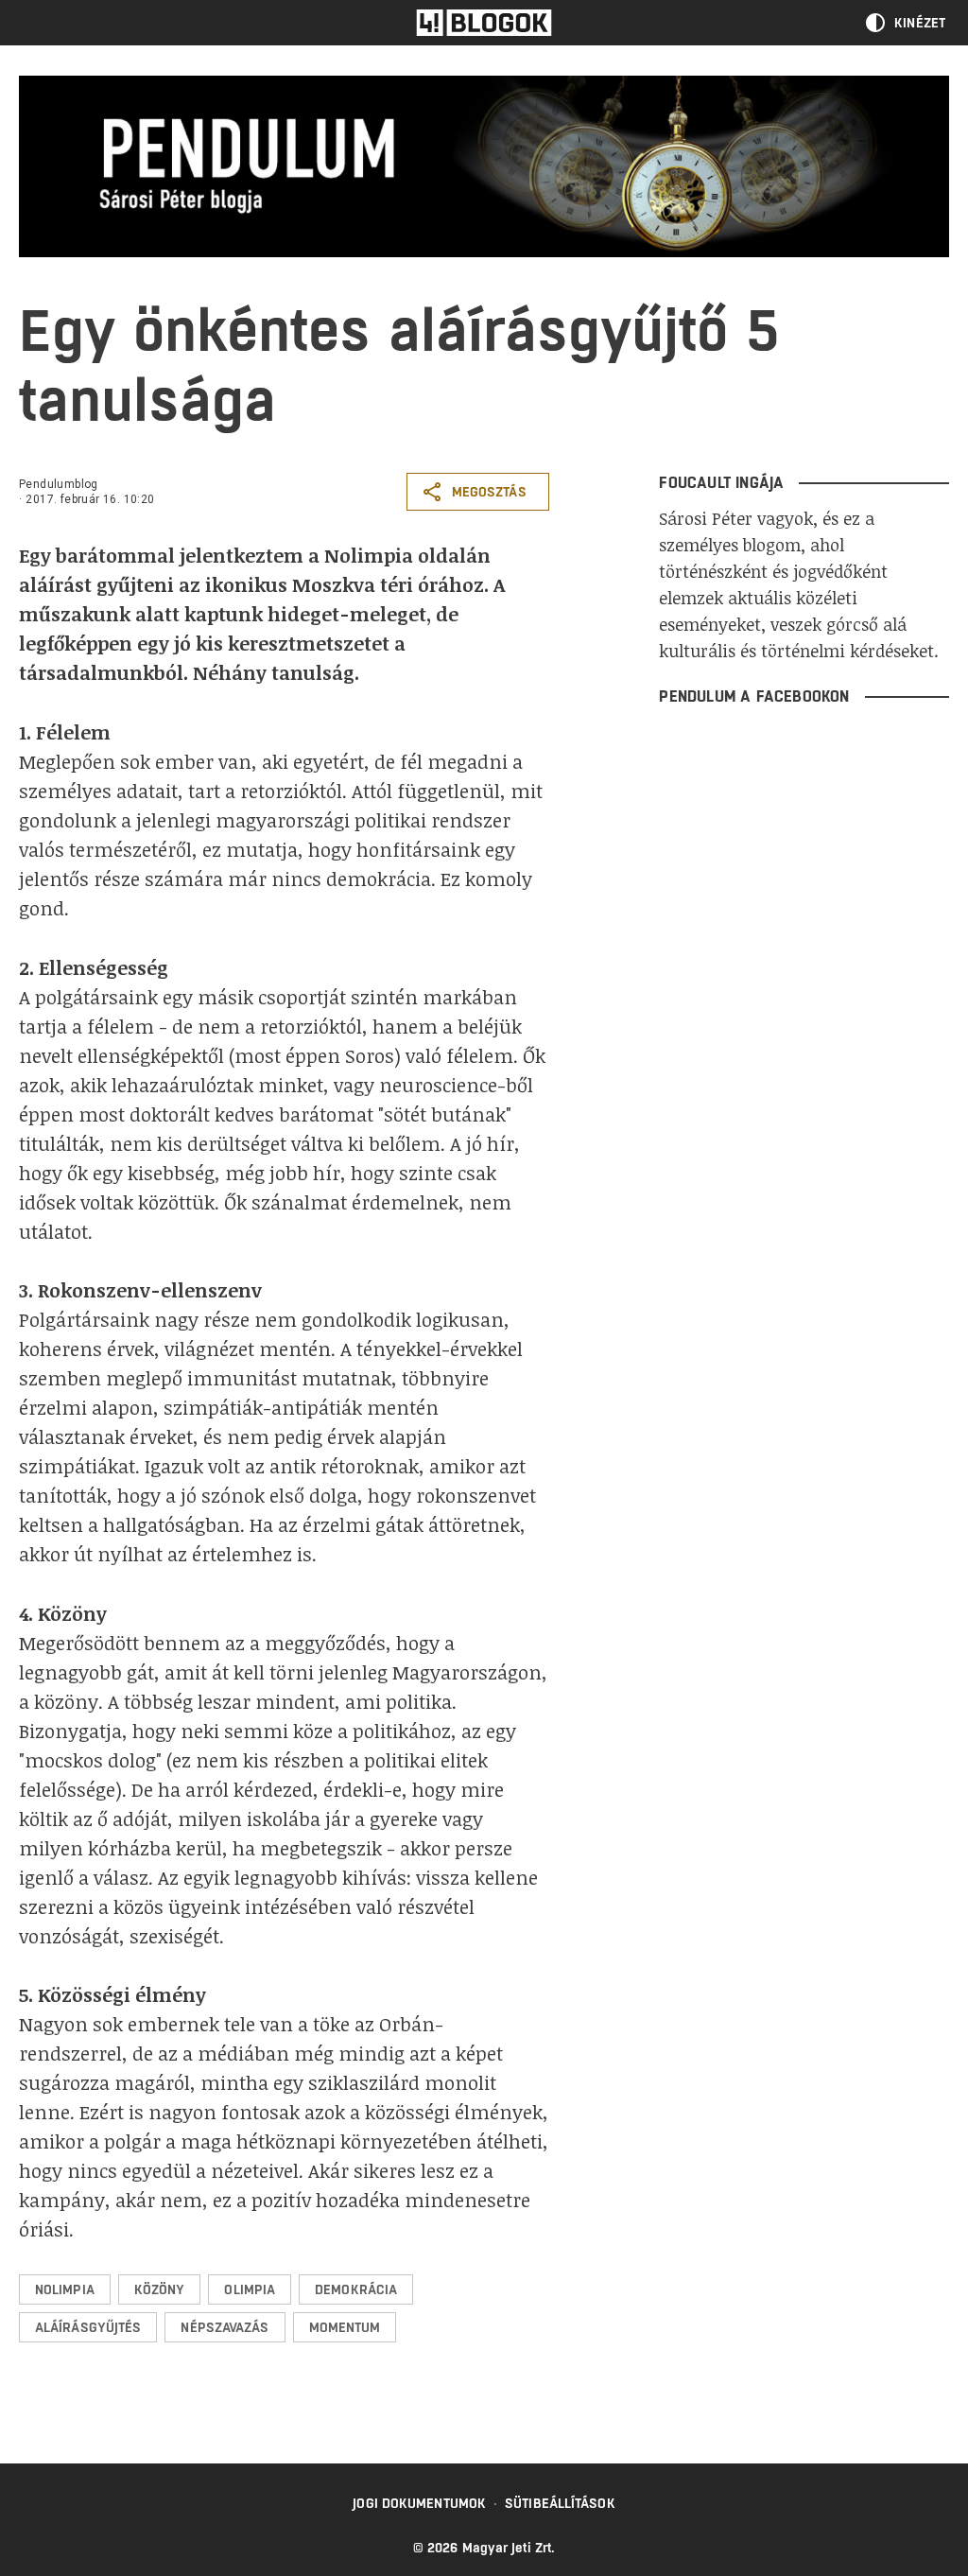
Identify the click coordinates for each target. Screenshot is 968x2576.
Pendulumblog (59, 484)
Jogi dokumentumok (419, 2503)
